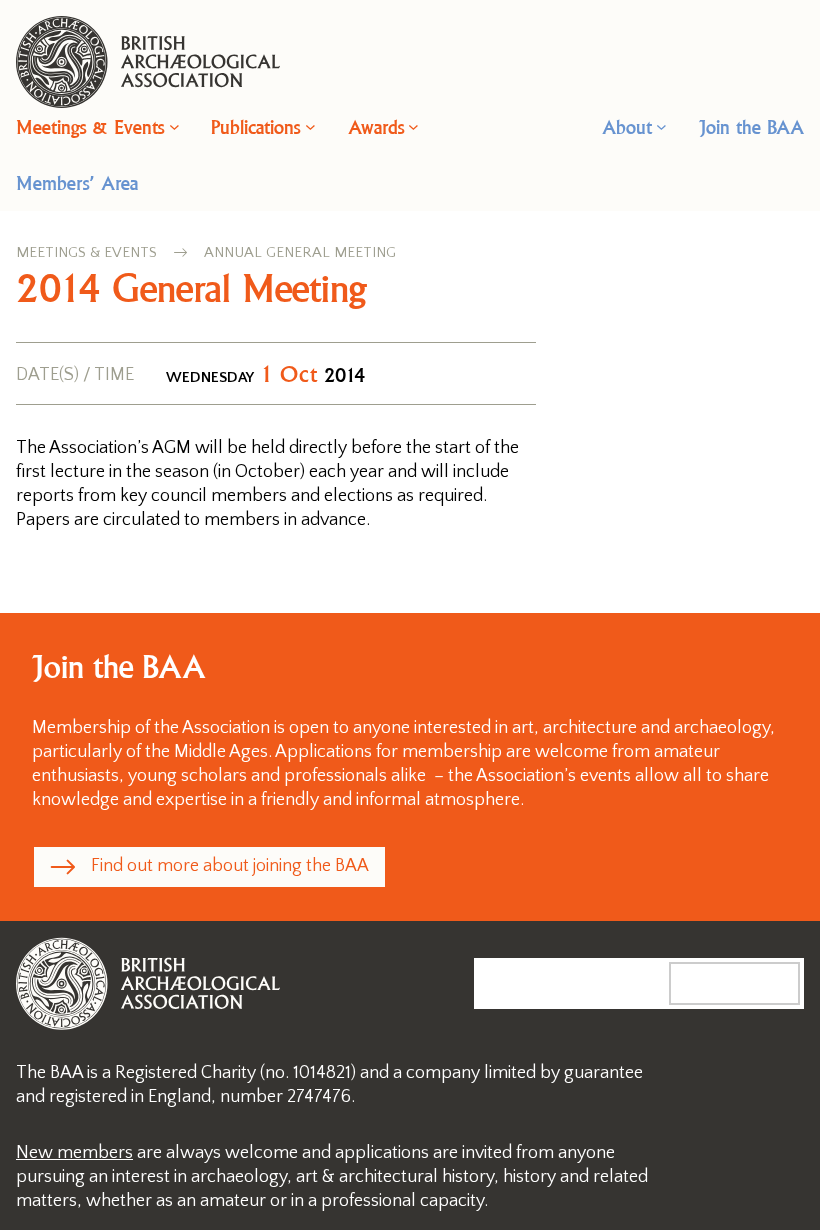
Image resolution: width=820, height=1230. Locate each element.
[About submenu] (661, 126)
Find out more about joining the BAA (230, 866)
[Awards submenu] (413, 126)
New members (74, 1153)
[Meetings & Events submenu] (174, 126)
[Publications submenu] (310, 126)
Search (755, 983)
